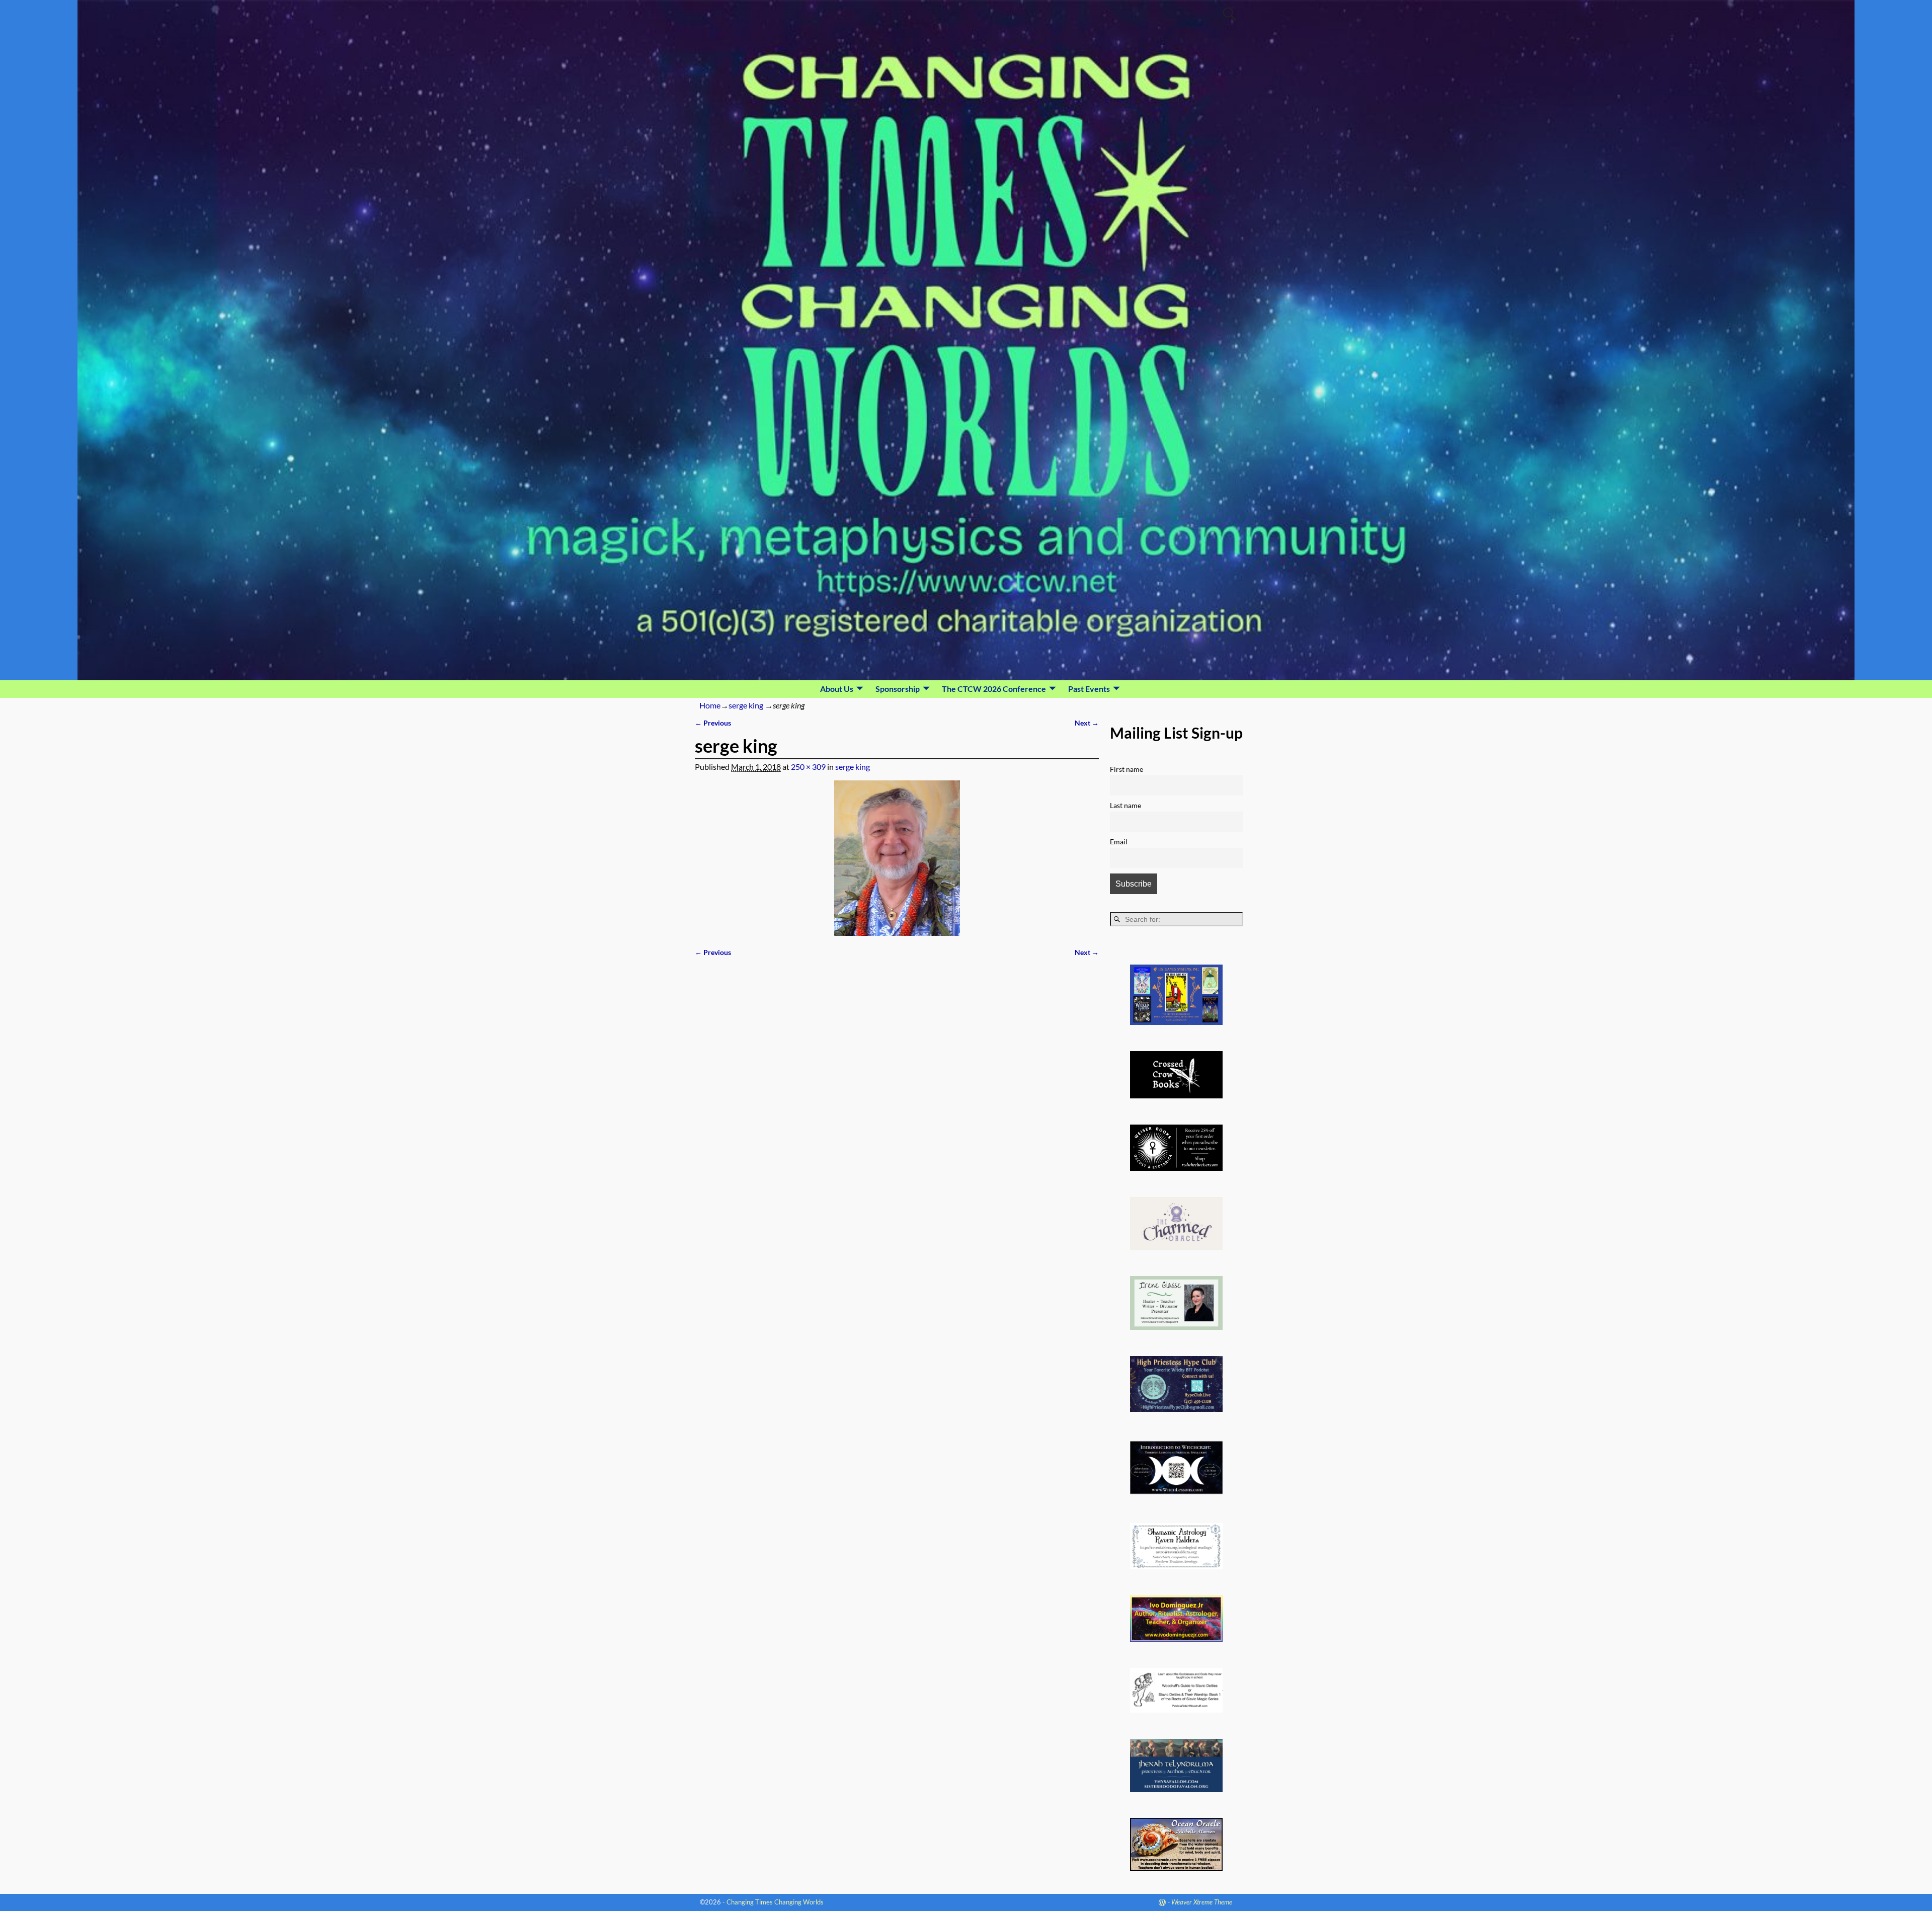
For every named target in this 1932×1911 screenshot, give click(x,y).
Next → (1087, 723)
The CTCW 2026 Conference (994, 689)
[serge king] (897, 858)
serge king (746, 705)
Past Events (1089, 689)
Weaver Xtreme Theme (1202, 1902)
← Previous (713, 723)
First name (1126, 769)
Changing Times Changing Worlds (775, 1902)
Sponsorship (898, 689)
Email (1119, 842)
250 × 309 (808, 767)
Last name (1125, 805)
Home (710, 705)
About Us (837, 689)
